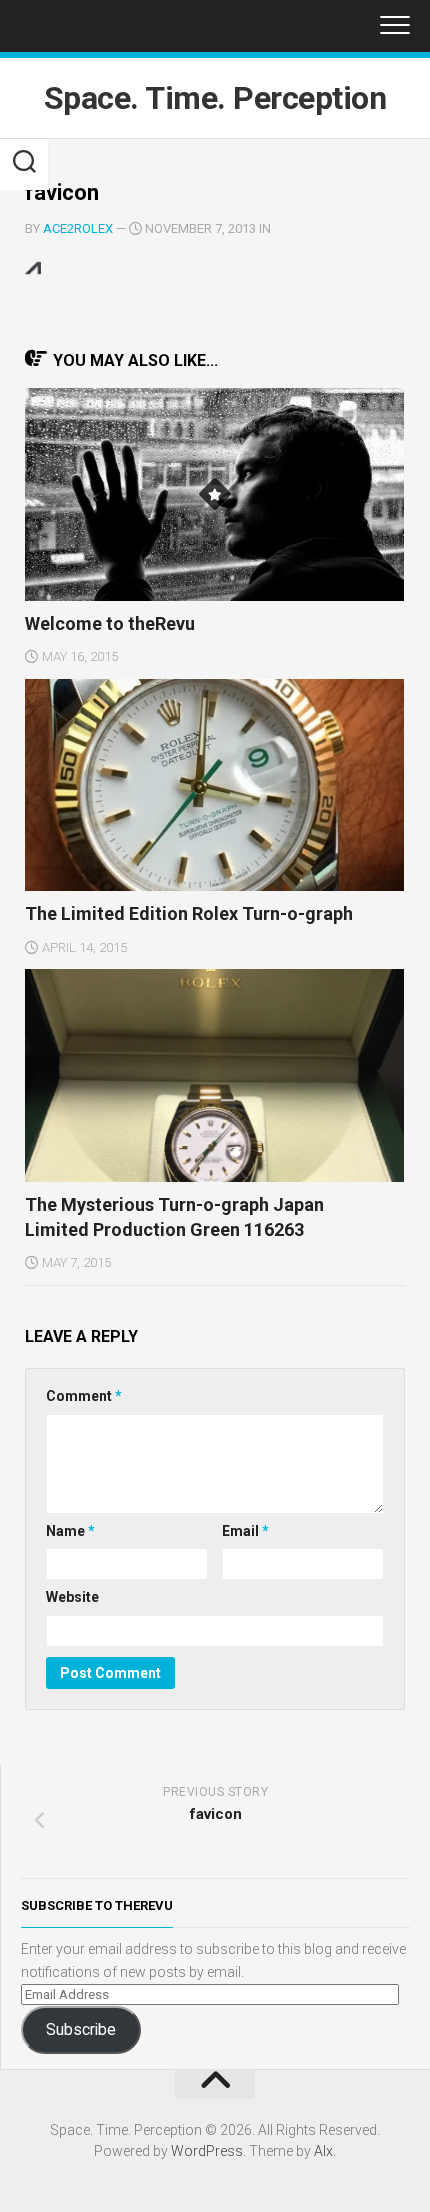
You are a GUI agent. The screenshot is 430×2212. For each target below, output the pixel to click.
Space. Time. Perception (215, 98)
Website (72, 1597)
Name (70, 1531)
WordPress (207, 2151)
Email (245, 1531)
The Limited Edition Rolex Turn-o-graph (189, 913)
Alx (323, 2151)
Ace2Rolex (78, 228)
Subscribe (81, 2029)
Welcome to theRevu (110, 623)
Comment (84, 1396)
